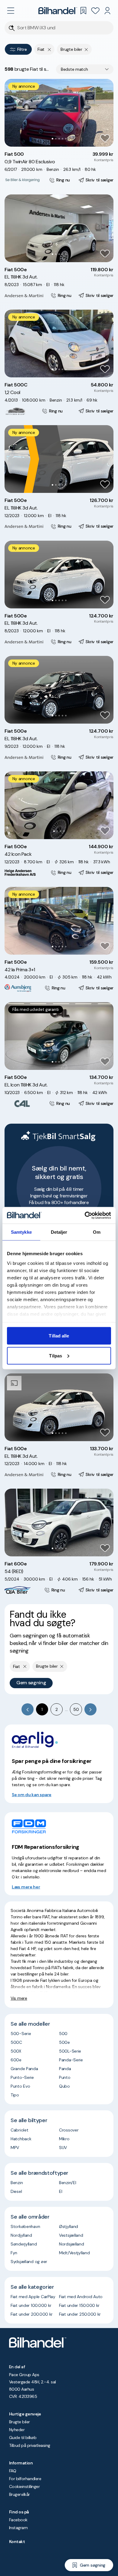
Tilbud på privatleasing (30, 2445)
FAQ (13, 2471)
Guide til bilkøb (23, 2438)
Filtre (22, 49)
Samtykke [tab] (21, 1232)
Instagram (18, 2528)
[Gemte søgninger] (83, 11)
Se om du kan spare (32, 1795)
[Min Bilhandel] (107, 11)
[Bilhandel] (58, 11)
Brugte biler (20, 2422)
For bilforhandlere (25, 2479)
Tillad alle (59, 1336)
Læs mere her (26, 1887)
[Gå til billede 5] (66, 139)
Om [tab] (97, 1232)
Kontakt (17, 2542)
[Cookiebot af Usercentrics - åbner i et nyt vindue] (85, 1215)
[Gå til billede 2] (56, 139)
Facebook (18, 2520)
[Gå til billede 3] (59, 139)
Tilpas (56, 1355)
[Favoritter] (95, 11)
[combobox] (85, 69)
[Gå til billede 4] (62, 139)
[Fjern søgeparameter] (86, 49)
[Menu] (11, 11)
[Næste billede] (106, 113)
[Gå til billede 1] (52, 139)
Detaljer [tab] (59, 1232)
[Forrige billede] (12, 113)
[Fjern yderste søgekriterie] (49, 49)
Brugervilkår (20, 2494)
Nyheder (17, 2430)
